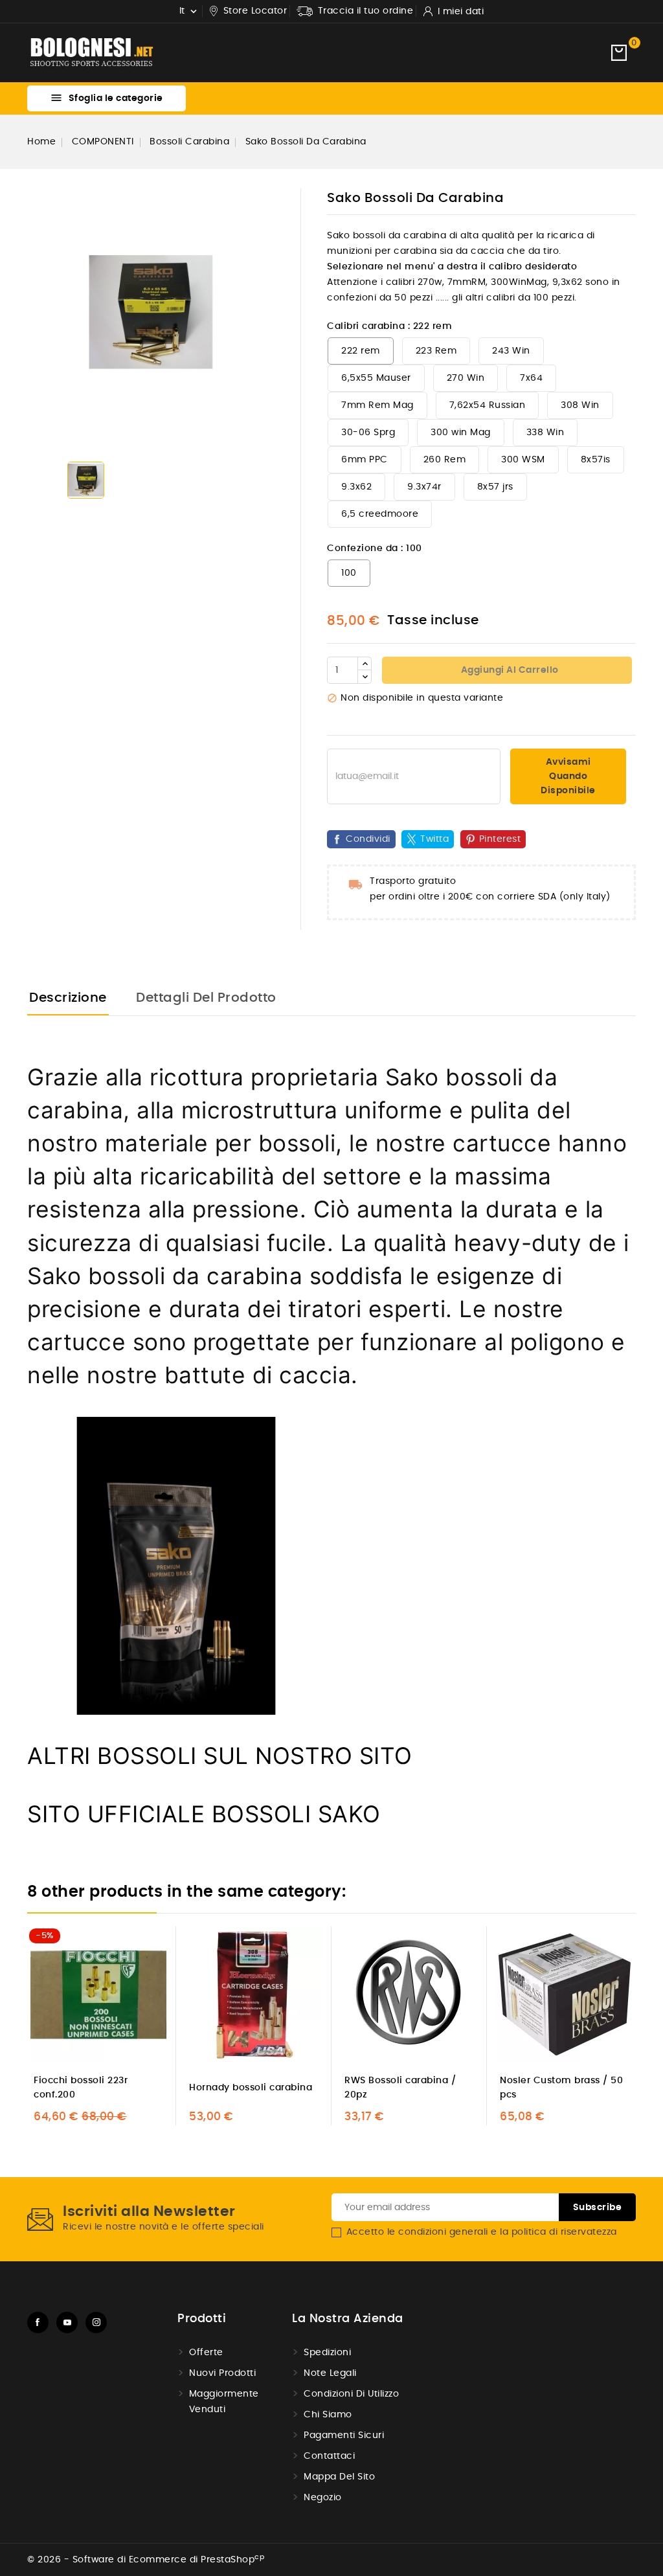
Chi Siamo (328, 2415)
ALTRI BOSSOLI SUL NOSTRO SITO (220, 1756)
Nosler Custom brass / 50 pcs (561, 2088)
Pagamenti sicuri (344, 2435)
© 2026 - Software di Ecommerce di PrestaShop (146, 2560)
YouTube (67, 2322)
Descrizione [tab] (68, 998)
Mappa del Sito (339, 2477)
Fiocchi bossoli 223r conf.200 (81, 2088)
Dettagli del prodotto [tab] (206, 998)
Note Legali (330, 2373)
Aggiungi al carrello (509, 670)
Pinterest (500, 839)
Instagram (96, 2322)
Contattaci (329, 2456)
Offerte (206, 2353)
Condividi (368, 839)
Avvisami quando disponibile (568, 776)
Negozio (323, 2498)
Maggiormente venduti (224, 2402)
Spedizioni (327, 2353)
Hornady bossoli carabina (251, 2088)
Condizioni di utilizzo (351, 2394)
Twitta (434, 839)
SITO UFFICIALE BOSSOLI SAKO (204, 1814)
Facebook (38, 2322)
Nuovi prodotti (222, 2373)
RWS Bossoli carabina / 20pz (400, 2088)
